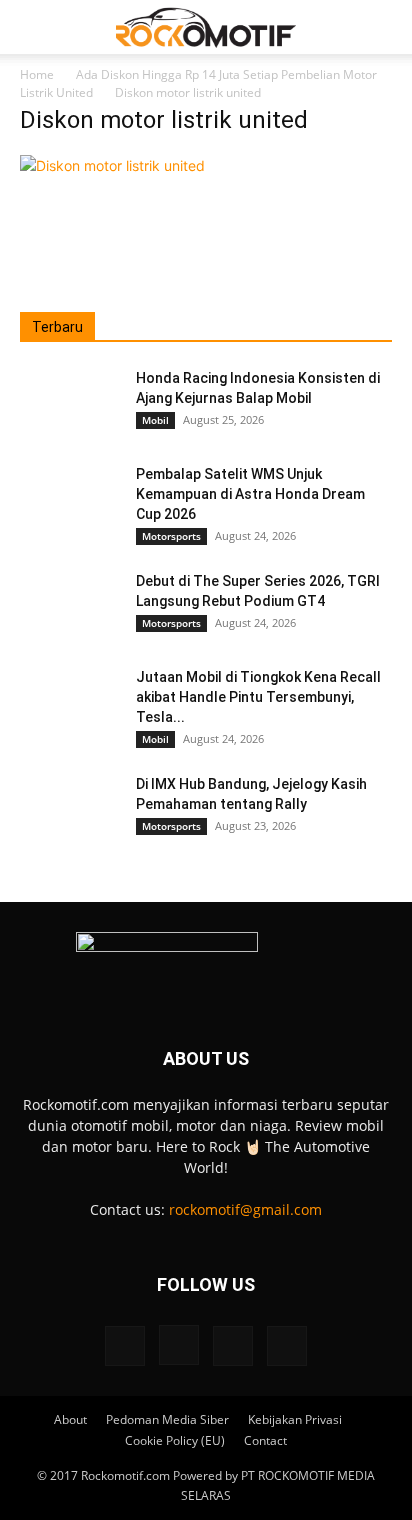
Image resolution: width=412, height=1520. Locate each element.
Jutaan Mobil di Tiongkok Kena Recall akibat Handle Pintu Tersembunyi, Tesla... (258, 697)
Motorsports (171, 536)
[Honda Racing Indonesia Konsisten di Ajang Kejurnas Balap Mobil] (70, 403)
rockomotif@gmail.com (245, 1209)
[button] (34, 27)
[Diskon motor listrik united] (112, 165)
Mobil (155, 420)
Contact (265, 1440)
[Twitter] (233, 1346)
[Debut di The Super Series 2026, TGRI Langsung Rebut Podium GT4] (70, 606)
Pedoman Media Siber (167, 1419)
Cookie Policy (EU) (175, 1440)
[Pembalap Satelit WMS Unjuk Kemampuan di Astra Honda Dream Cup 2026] (70, 499)
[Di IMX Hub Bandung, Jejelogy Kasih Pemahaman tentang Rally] (70, 809)
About (70, 1419)
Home (37, 74)
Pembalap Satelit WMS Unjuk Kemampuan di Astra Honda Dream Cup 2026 (250, 494)
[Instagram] (179, 1345)
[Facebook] (125, 1346)
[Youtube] (287, 1346)
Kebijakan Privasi (295, 1419)
